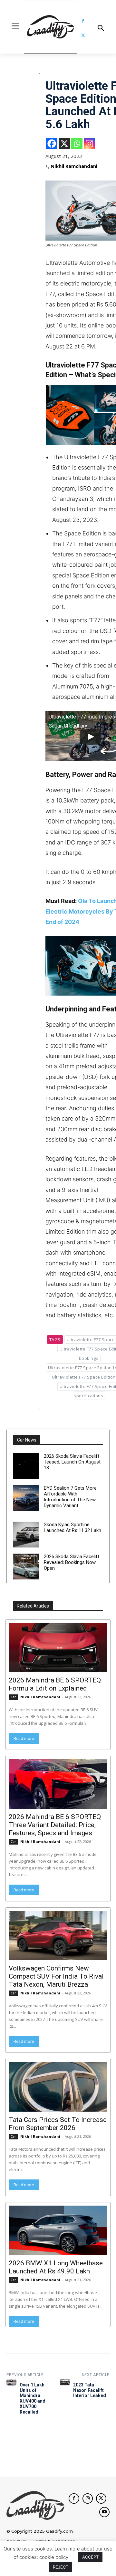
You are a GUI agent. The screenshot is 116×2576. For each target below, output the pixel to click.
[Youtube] (104, 2512)
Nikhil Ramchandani (74, 166)
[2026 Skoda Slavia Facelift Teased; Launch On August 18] (26, 1466)
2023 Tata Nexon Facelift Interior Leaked (90, 2390)
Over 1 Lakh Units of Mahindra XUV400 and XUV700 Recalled (33, 2398)
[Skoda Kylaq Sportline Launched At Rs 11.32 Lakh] (26, 1535)
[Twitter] (83, 36)
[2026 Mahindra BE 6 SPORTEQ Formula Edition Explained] (58, 1647)
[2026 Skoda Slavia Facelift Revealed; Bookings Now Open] (26, 1567)
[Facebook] (83, 21)
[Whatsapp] (77, 144)
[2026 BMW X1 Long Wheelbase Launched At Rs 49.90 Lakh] (58, 2230)
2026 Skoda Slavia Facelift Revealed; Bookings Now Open (72, 1562)
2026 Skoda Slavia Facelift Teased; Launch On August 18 (72, 1462)
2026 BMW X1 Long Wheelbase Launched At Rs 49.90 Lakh (56, 2267)
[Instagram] (89, 144)
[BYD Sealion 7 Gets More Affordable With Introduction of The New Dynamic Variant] (26, 1498)
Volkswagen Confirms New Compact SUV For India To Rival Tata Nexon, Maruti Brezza (56, 1976)
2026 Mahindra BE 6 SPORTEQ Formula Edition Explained (55, 1684)
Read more (24, 1738)
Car (13, 1697)
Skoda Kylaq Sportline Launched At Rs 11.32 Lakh (72, 1527)
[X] (64, 144)
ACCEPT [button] (90, 2557)
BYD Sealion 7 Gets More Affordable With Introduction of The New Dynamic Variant (70, 1497)
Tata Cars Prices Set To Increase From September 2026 (58, 2124)
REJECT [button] (61, 2567)
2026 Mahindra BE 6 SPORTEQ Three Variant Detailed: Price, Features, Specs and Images (55, 1825)
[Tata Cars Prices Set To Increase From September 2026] (58, 2087)
